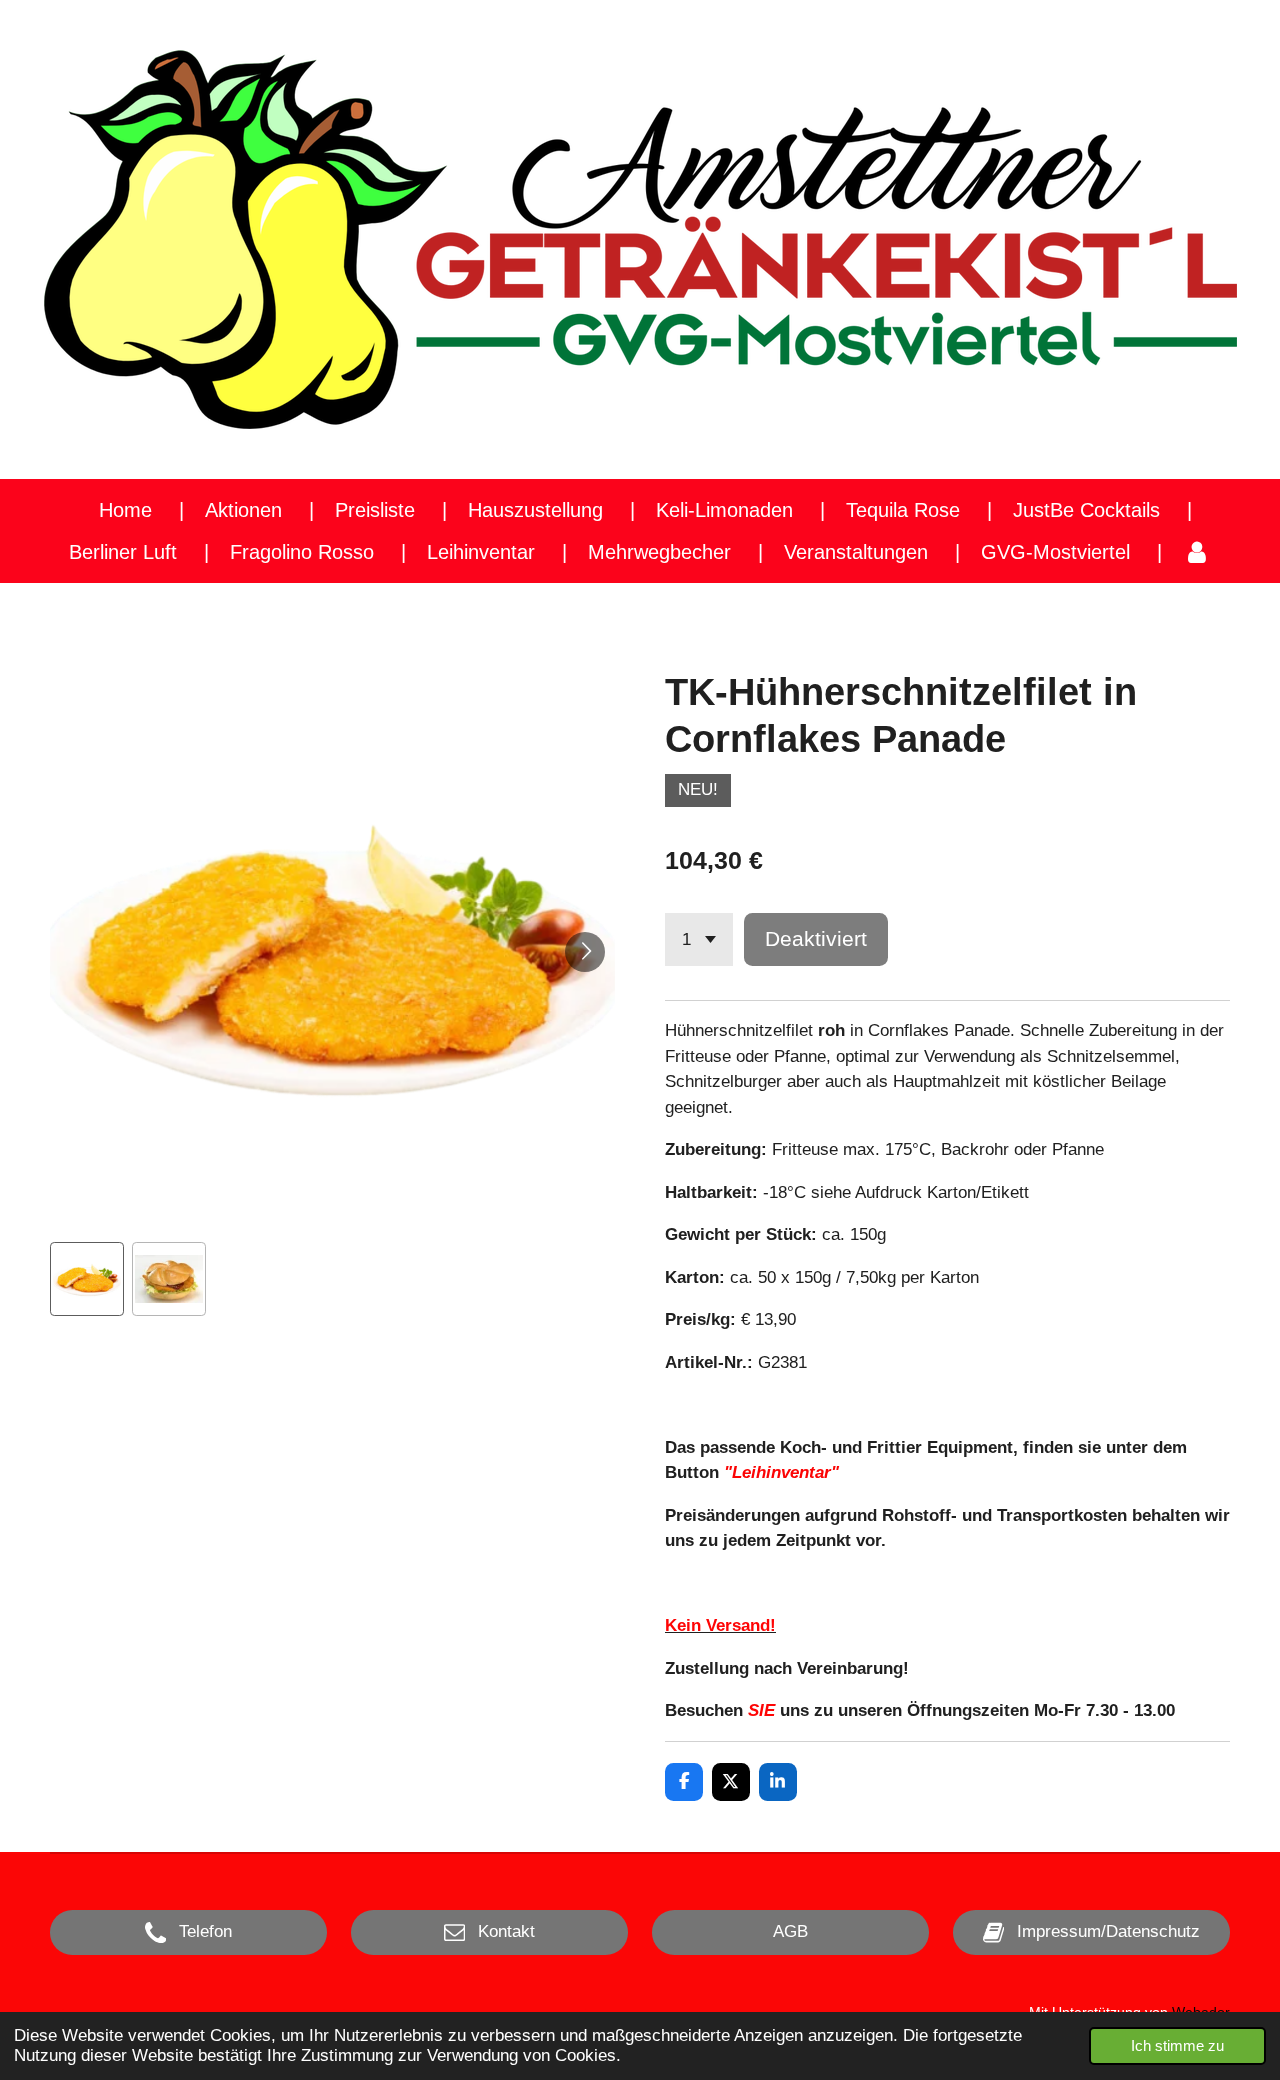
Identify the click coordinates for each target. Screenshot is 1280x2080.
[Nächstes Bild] (585, 952)
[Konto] (1197, 552)
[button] (87, 1279)
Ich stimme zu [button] (1177, 2045)
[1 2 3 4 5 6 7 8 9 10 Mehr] (699, 939)
